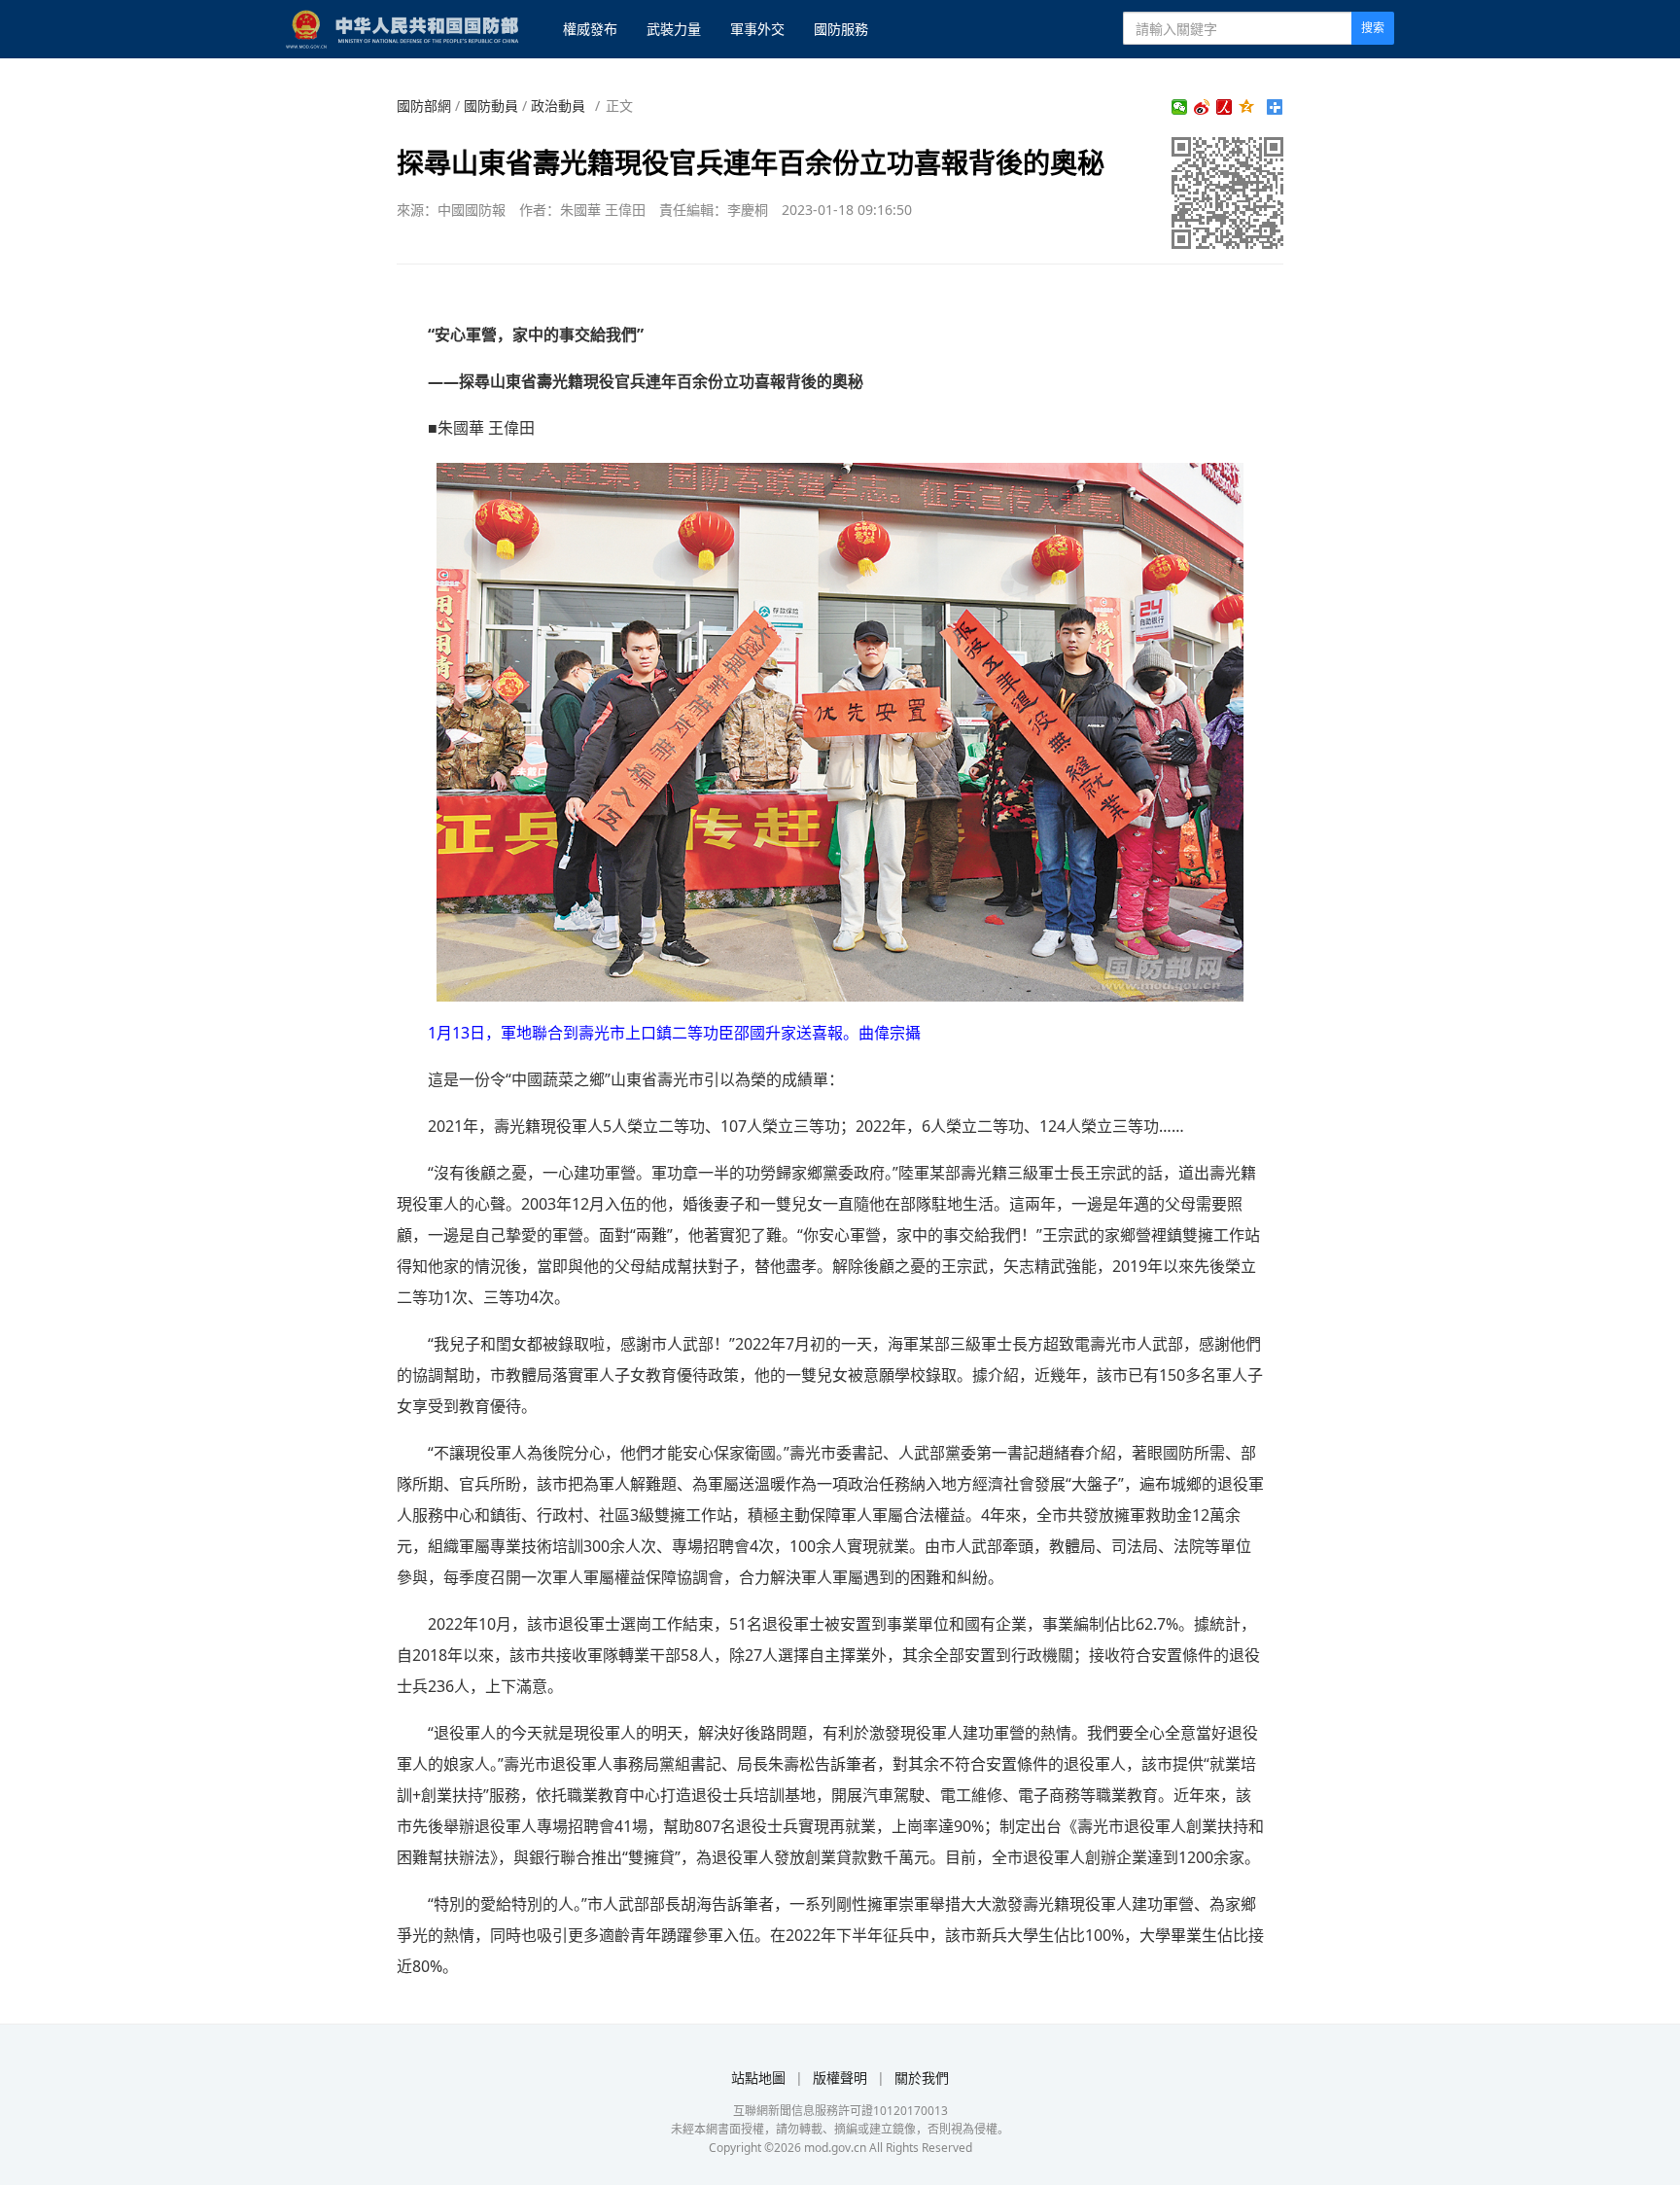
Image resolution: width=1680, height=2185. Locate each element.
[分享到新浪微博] (1202, 107)
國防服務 (841, 29)
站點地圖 (758, 2078)
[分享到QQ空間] (1247, 107)
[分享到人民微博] (1225, 107)
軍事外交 (757, 29)
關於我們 (922, 2078)
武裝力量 (674, 29)
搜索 (1373, 28)
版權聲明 (840, 2078)
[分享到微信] (1180, 107)
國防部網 (424, 106)
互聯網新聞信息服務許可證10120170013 (840, 2111)
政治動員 (558, 106)
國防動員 (491, 106)
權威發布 (590, 29)
